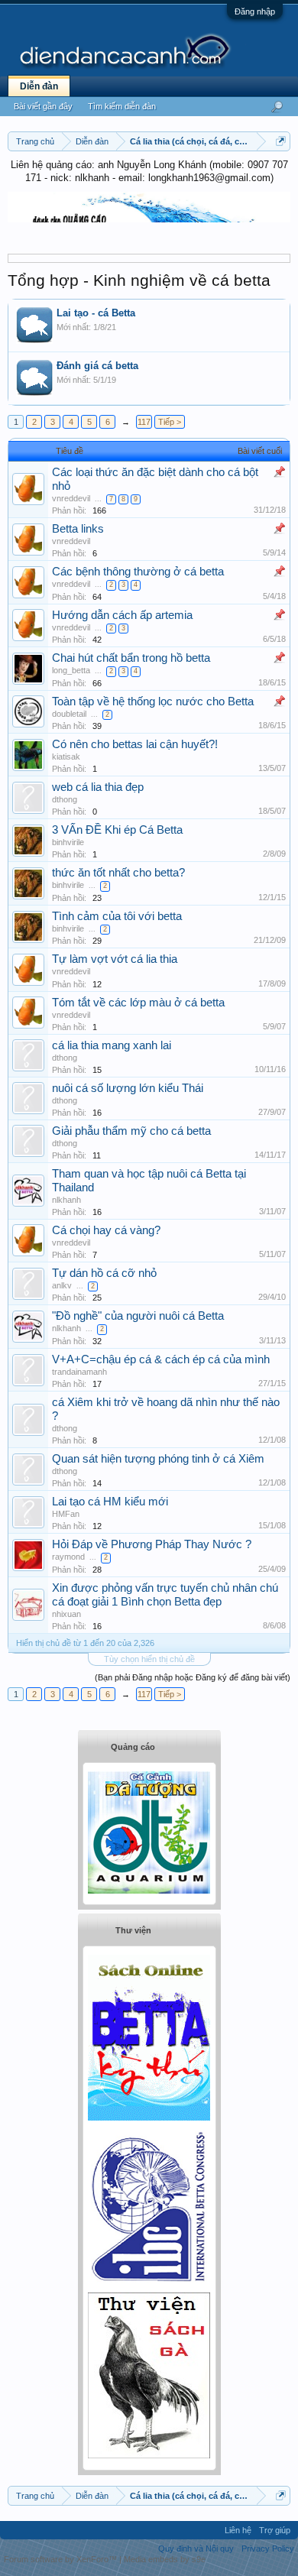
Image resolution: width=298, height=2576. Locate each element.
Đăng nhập (255, 11)
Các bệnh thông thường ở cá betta (138, 572)
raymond (68, 1557)
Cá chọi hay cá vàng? (106, 1230)
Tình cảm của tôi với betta (117, 916)
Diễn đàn (39, 86)
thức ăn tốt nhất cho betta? (118, 873)
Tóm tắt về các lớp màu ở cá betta (138, 1003)
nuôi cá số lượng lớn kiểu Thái (128, 1088)
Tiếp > (170, 422)
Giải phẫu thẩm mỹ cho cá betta (131, 1131)
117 (144, 422)
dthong (65, 799)
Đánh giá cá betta (97, 366)
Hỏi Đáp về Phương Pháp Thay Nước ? (152, 1544)
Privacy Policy (268, 2548)
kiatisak (66, 757)
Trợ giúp (275, 2530)
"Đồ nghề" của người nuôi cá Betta (138, 1316)
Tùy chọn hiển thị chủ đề (149, 1659)
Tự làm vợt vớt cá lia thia (115, 959)
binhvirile (68, 842)
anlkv (62, 1285)
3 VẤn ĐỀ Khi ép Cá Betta (117, 830)
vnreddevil (71, 498)
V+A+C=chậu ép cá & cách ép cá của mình (161, 1359)
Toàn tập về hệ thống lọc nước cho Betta (153, 702)
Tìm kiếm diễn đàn (122, 106)
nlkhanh (66, 1200)
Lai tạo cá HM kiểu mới (110, 1502)
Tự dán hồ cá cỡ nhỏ (104, 1273)
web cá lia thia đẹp (98, 787)
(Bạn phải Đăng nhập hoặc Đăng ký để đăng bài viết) (193, 1677)
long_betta (71, 670)
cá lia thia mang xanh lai (112, 1045)
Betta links (78, 529)
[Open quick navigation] (281, 141)
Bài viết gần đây (43, 106)
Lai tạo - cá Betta (96, 313)
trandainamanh (79, 1372)
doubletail (69, 714)
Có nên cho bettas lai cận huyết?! (135, 744)
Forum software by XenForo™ (62, 2559)
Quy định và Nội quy (196, 2548)
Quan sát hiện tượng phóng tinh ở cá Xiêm (158, 1459)
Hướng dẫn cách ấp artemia (122, 615)
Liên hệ (238, 2530)
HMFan (66, 1514)
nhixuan (66, 1614)
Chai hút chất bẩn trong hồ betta (131, 658)
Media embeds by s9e (165, 2559)
